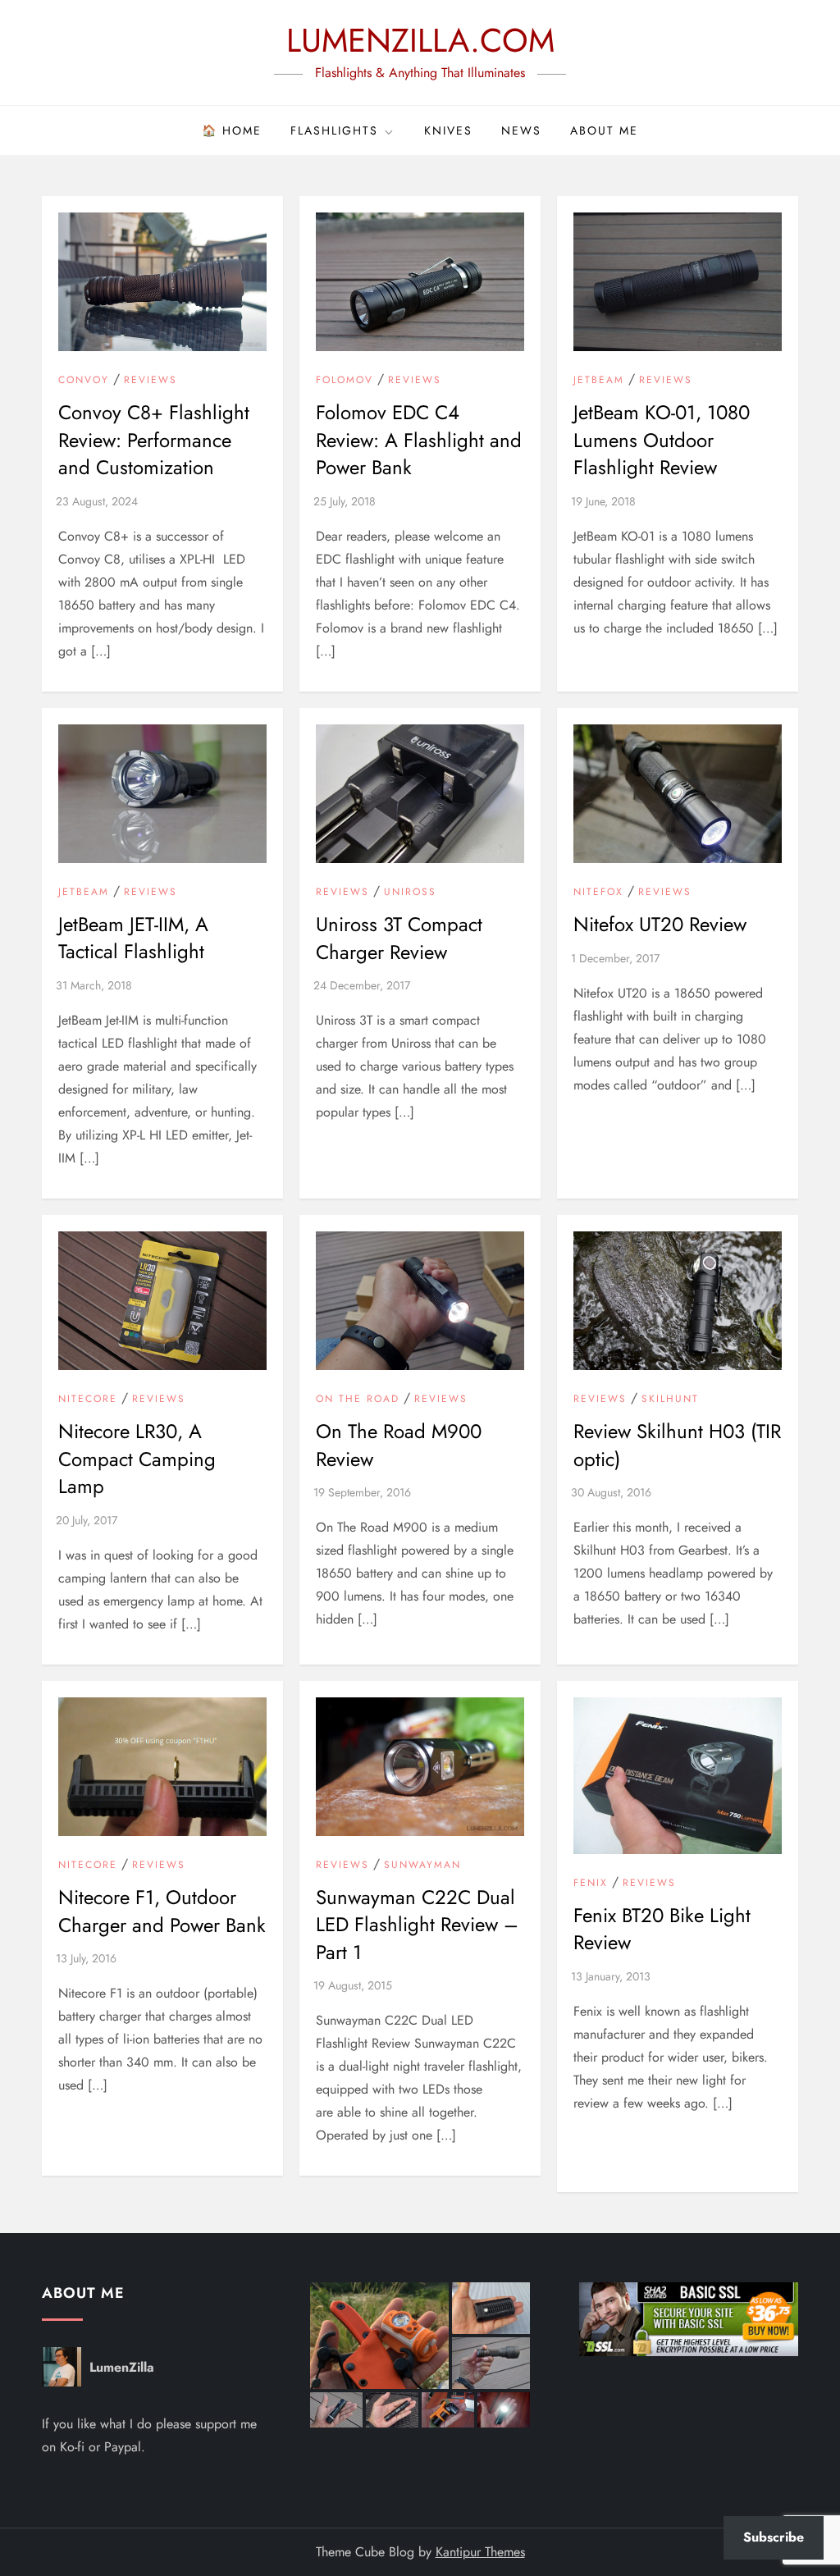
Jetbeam (599, 381)
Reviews (151, 381)
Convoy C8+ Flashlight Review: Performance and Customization (154, 440)
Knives (448, 130)
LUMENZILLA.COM (420, 40)
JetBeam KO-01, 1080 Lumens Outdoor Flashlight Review (662, 440)
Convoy (84, 381)
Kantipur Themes (480, 2552)
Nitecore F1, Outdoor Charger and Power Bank (162, 1911)
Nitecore (88, 1400)
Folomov (345, 381)
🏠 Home (232, 130)
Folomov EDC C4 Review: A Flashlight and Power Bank (419, 440)
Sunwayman (422, 1866)
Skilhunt (670, 1400)
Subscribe (774, 2537)
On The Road (358, 1400)
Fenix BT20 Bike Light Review (662, 1929)
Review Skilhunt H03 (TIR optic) (677, 1445)
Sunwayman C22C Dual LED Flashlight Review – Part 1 (417, 1925)
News (521, 130)
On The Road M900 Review (399, 1445)
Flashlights (334, 130)
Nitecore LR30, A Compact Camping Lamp (137, 1459)
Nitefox (598, 893)
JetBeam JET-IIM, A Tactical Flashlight (133, 938)
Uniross (410, 893)
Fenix (591, 1884)
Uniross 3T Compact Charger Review (399, 938)
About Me (604, 130)
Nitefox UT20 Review (660, 924)
